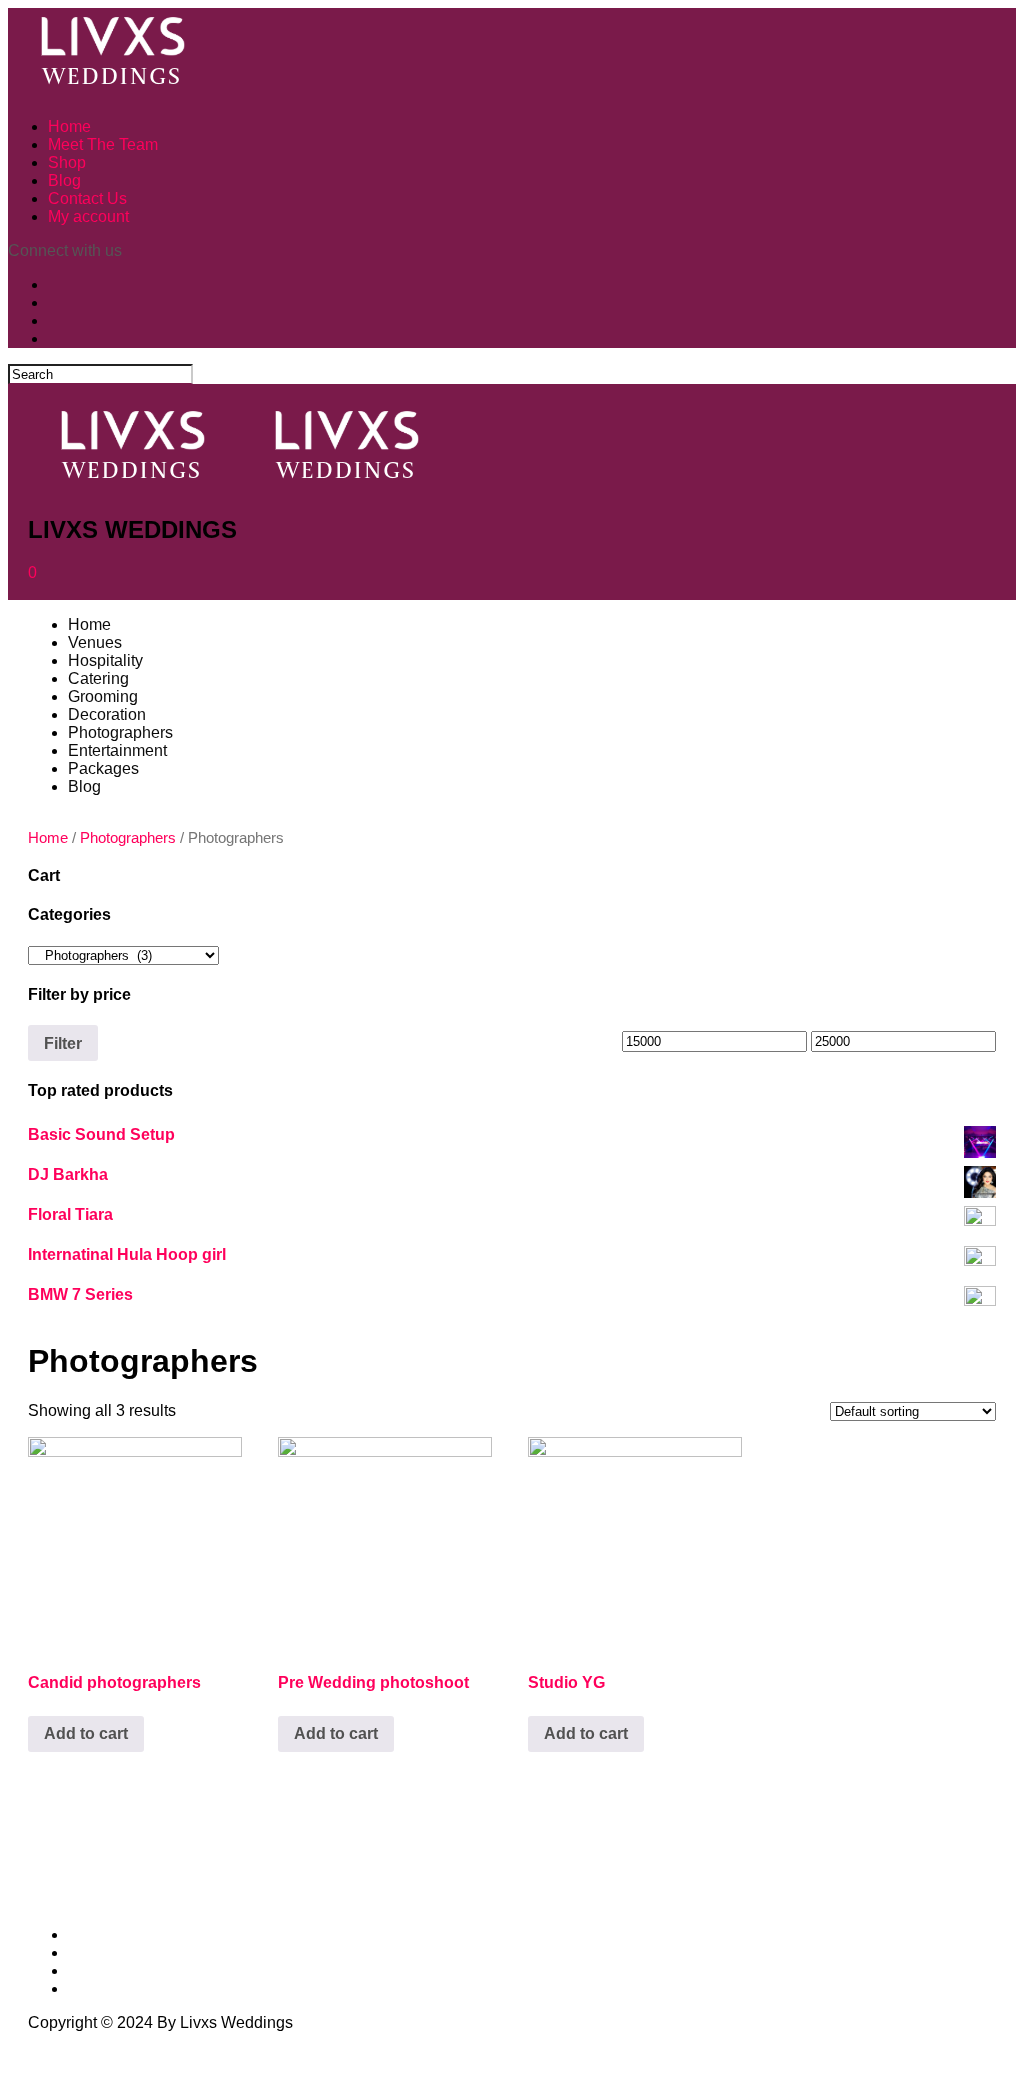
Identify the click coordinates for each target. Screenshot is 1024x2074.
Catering (98, 678)
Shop (67, 162)
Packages (103, 768)
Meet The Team (103, 144)
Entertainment (117, 750)
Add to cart (86, 1733)
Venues (95, 642)
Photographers (120, 732)
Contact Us (87, 198)
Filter (63, 1043)
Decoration (107, 714)
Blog (64, 180)
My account (88, 216)
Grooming (103, 696)
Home (69, 126)
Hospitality (105, 660)
